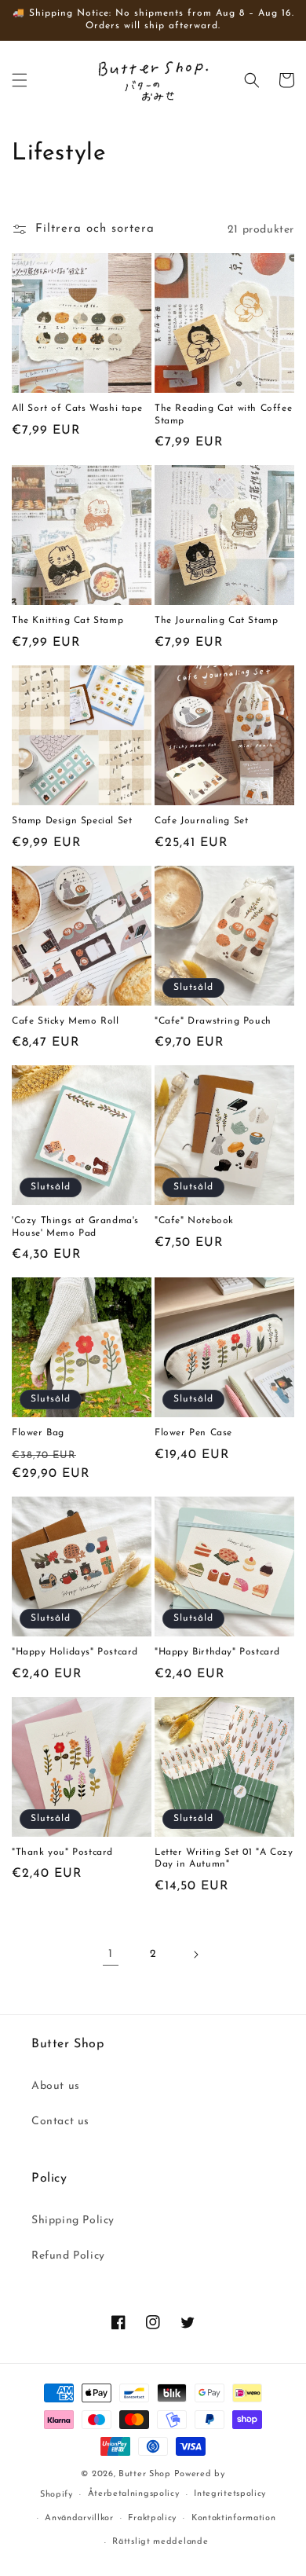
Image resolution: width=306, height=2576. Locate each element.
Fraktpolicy (152, 2518)
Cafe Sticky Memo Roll (66, 1021)
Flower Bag (38, 1433)
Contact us (60, 2122)
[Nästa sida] (195, 1955)
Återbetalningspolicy (134, 2494)
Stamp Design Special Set (72, 821)
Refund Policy (68, 2256)
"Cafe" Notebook (194, 1221)
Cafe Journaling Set (201, 821)
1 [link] (111, 1954)
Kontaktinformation (234, 2518)
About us (56, 2086)
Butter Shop (145, 2474)
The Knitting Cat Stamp (67, 621)
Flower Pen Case (193, 1433)
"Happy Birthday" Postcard (217, 1652)
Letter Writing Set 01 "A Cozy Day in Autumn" (224, 1859)
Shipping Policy (73, 2221)
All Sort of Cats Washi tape (77, 409)
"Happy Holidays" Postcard (75, 1652)
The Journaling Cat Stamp (216, 621)
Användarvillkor (79, 2518)
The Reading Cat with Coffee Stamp (223, 415)
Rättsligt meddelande (160, 2542)
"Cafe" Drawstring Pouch (213, 1021)
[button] (20, 80)
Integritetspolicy (230, 2494)
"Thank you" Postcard (62, 1852)
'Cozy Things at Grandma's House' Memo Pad (75, 1227)
